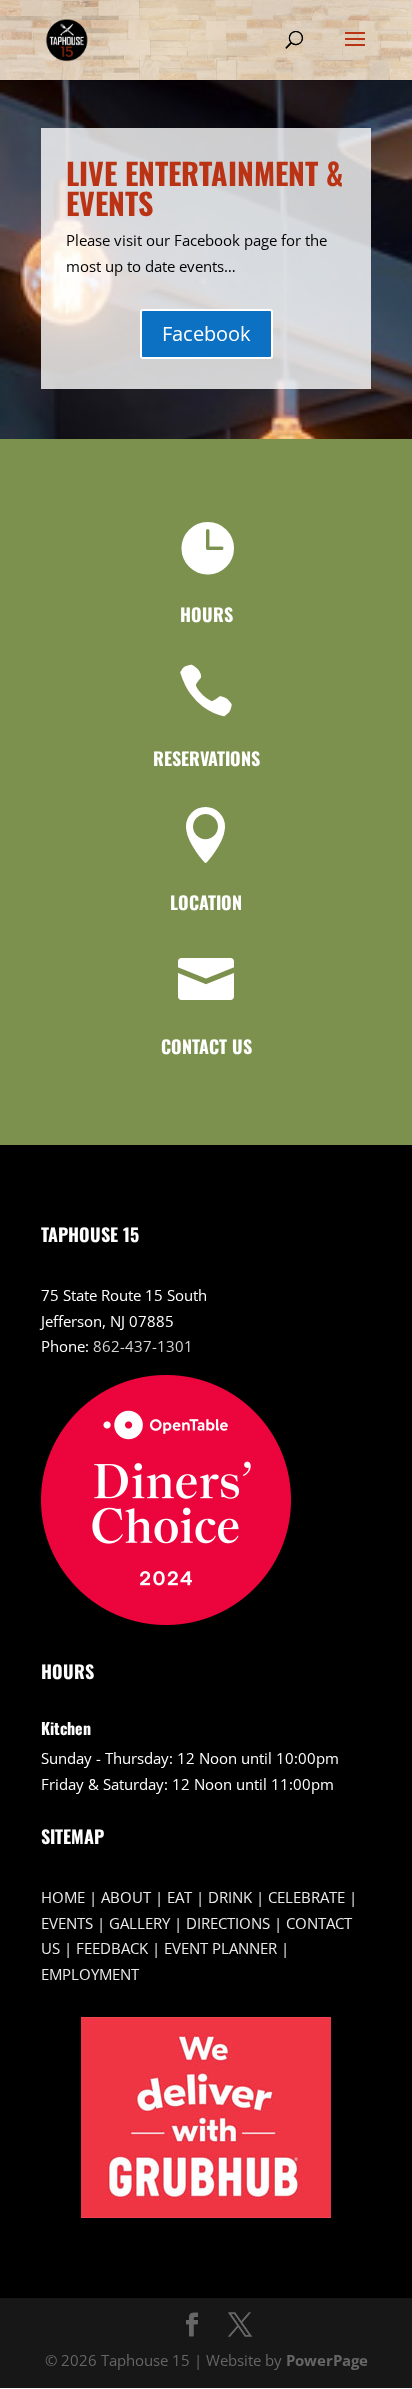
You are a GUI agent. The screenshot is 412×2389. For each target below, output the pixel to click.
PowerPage (327, 2360)
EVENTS (67, 1923)
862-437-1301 (143, 1346)
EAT (179, 1897)
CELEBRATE (306, 1897)
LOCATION (206, 902)
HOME (63, 1897)
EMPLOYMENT (90, 1974)
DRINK (230, 1897)
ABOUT (126, 1897)
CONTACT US (206, 1046)
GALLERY (139, 1923)
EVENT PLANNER (220, 1948)
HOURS (206, 614)
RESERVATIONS (206, 758)
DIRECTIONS (228, 1923)
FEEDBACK (112, 1948)
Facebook (206, 333)
